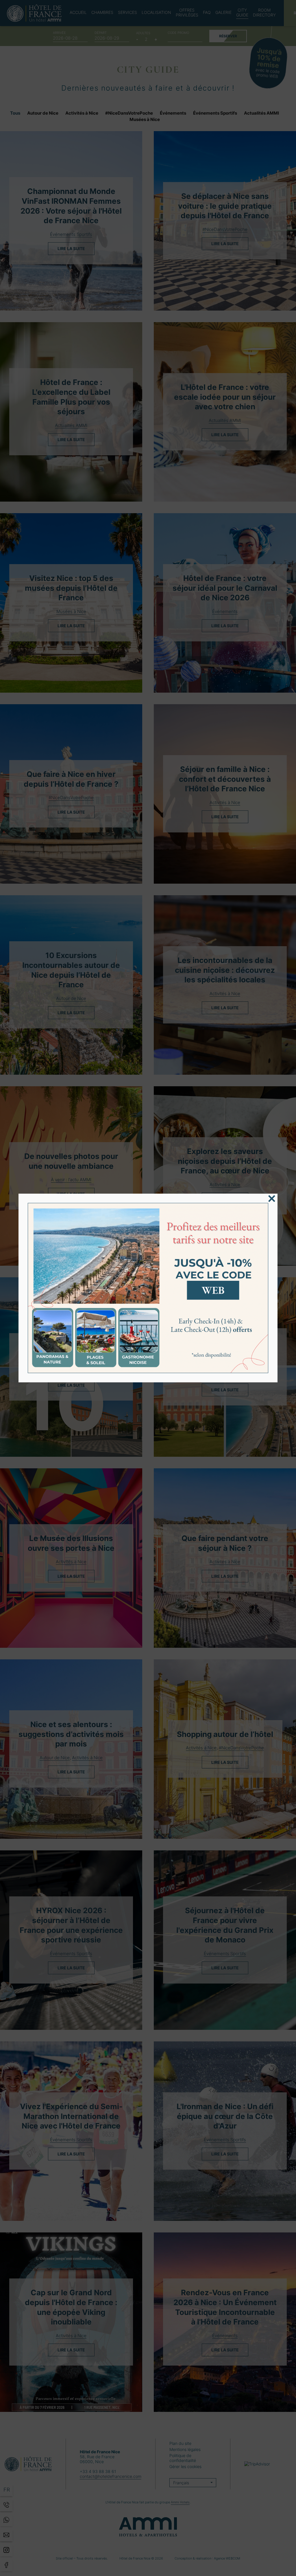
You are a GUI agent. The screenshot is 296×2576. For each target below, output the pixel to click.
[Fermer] (272, 1199)
